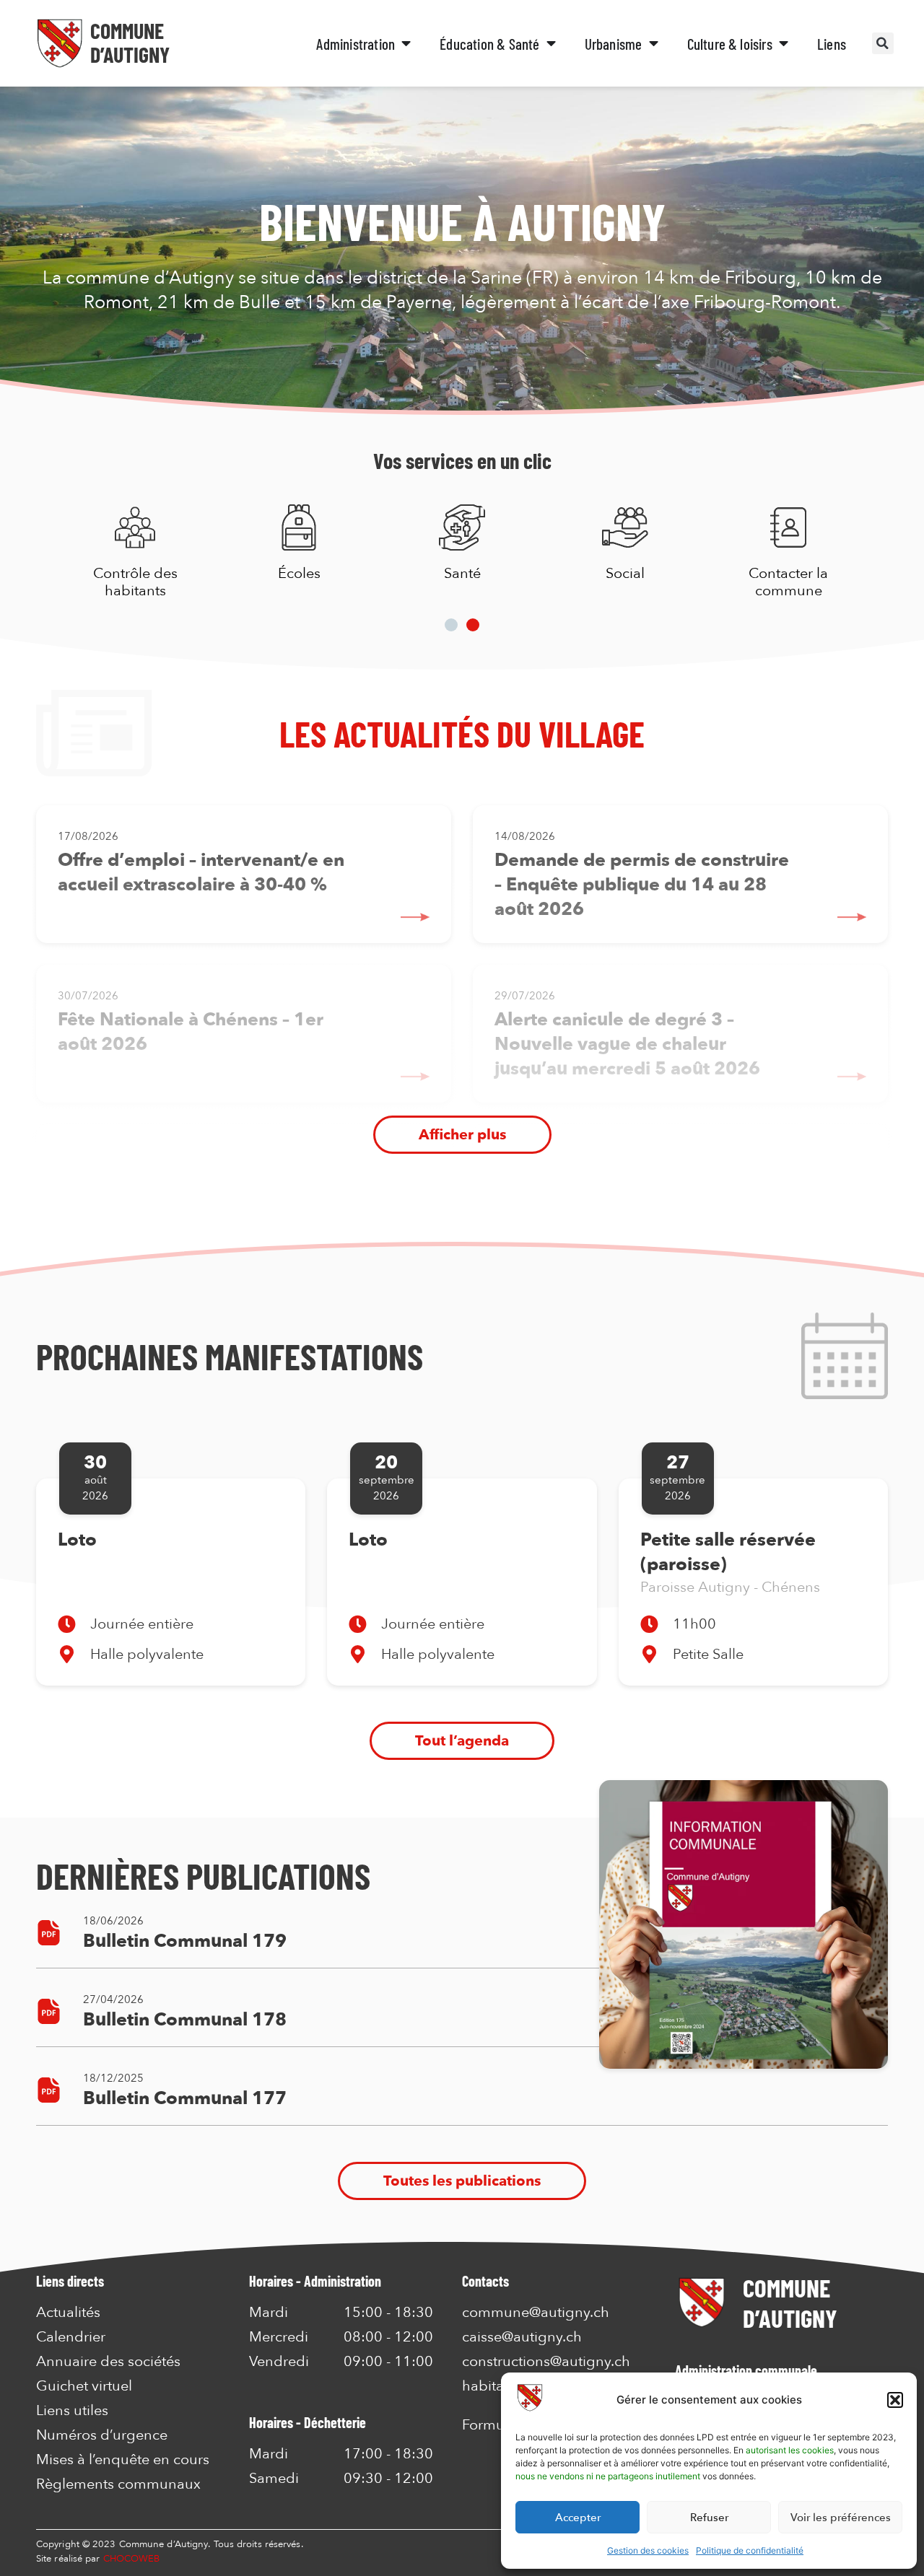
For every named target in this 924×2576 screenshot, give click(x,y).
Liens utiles (72, 2411)
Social (625, 573)
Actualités (68, 2313)
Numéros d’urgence (102, 2435)
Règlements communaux (118, 2484)
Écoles (298, 573)
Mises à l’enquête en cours (123, 2460)
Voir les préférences (841, 2518)
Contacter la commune (788, 582)
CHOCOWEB (132, 2559)
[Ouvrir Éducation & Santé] (551, 44)
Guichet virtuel (84, 2386)
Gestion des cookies (648, 2550)
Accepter (578, 2518)
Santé (462, 573)
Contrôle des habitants (135, 582)
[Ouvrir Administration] (406, 44)
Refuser (709, 2518)
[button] (895, 2400)
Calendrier (71, 2337)
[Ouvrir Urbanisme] (654, 44)
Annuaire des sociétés (108, 2362)
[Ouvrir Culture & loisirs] (784, 44)
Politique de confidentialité (750, 2550)
